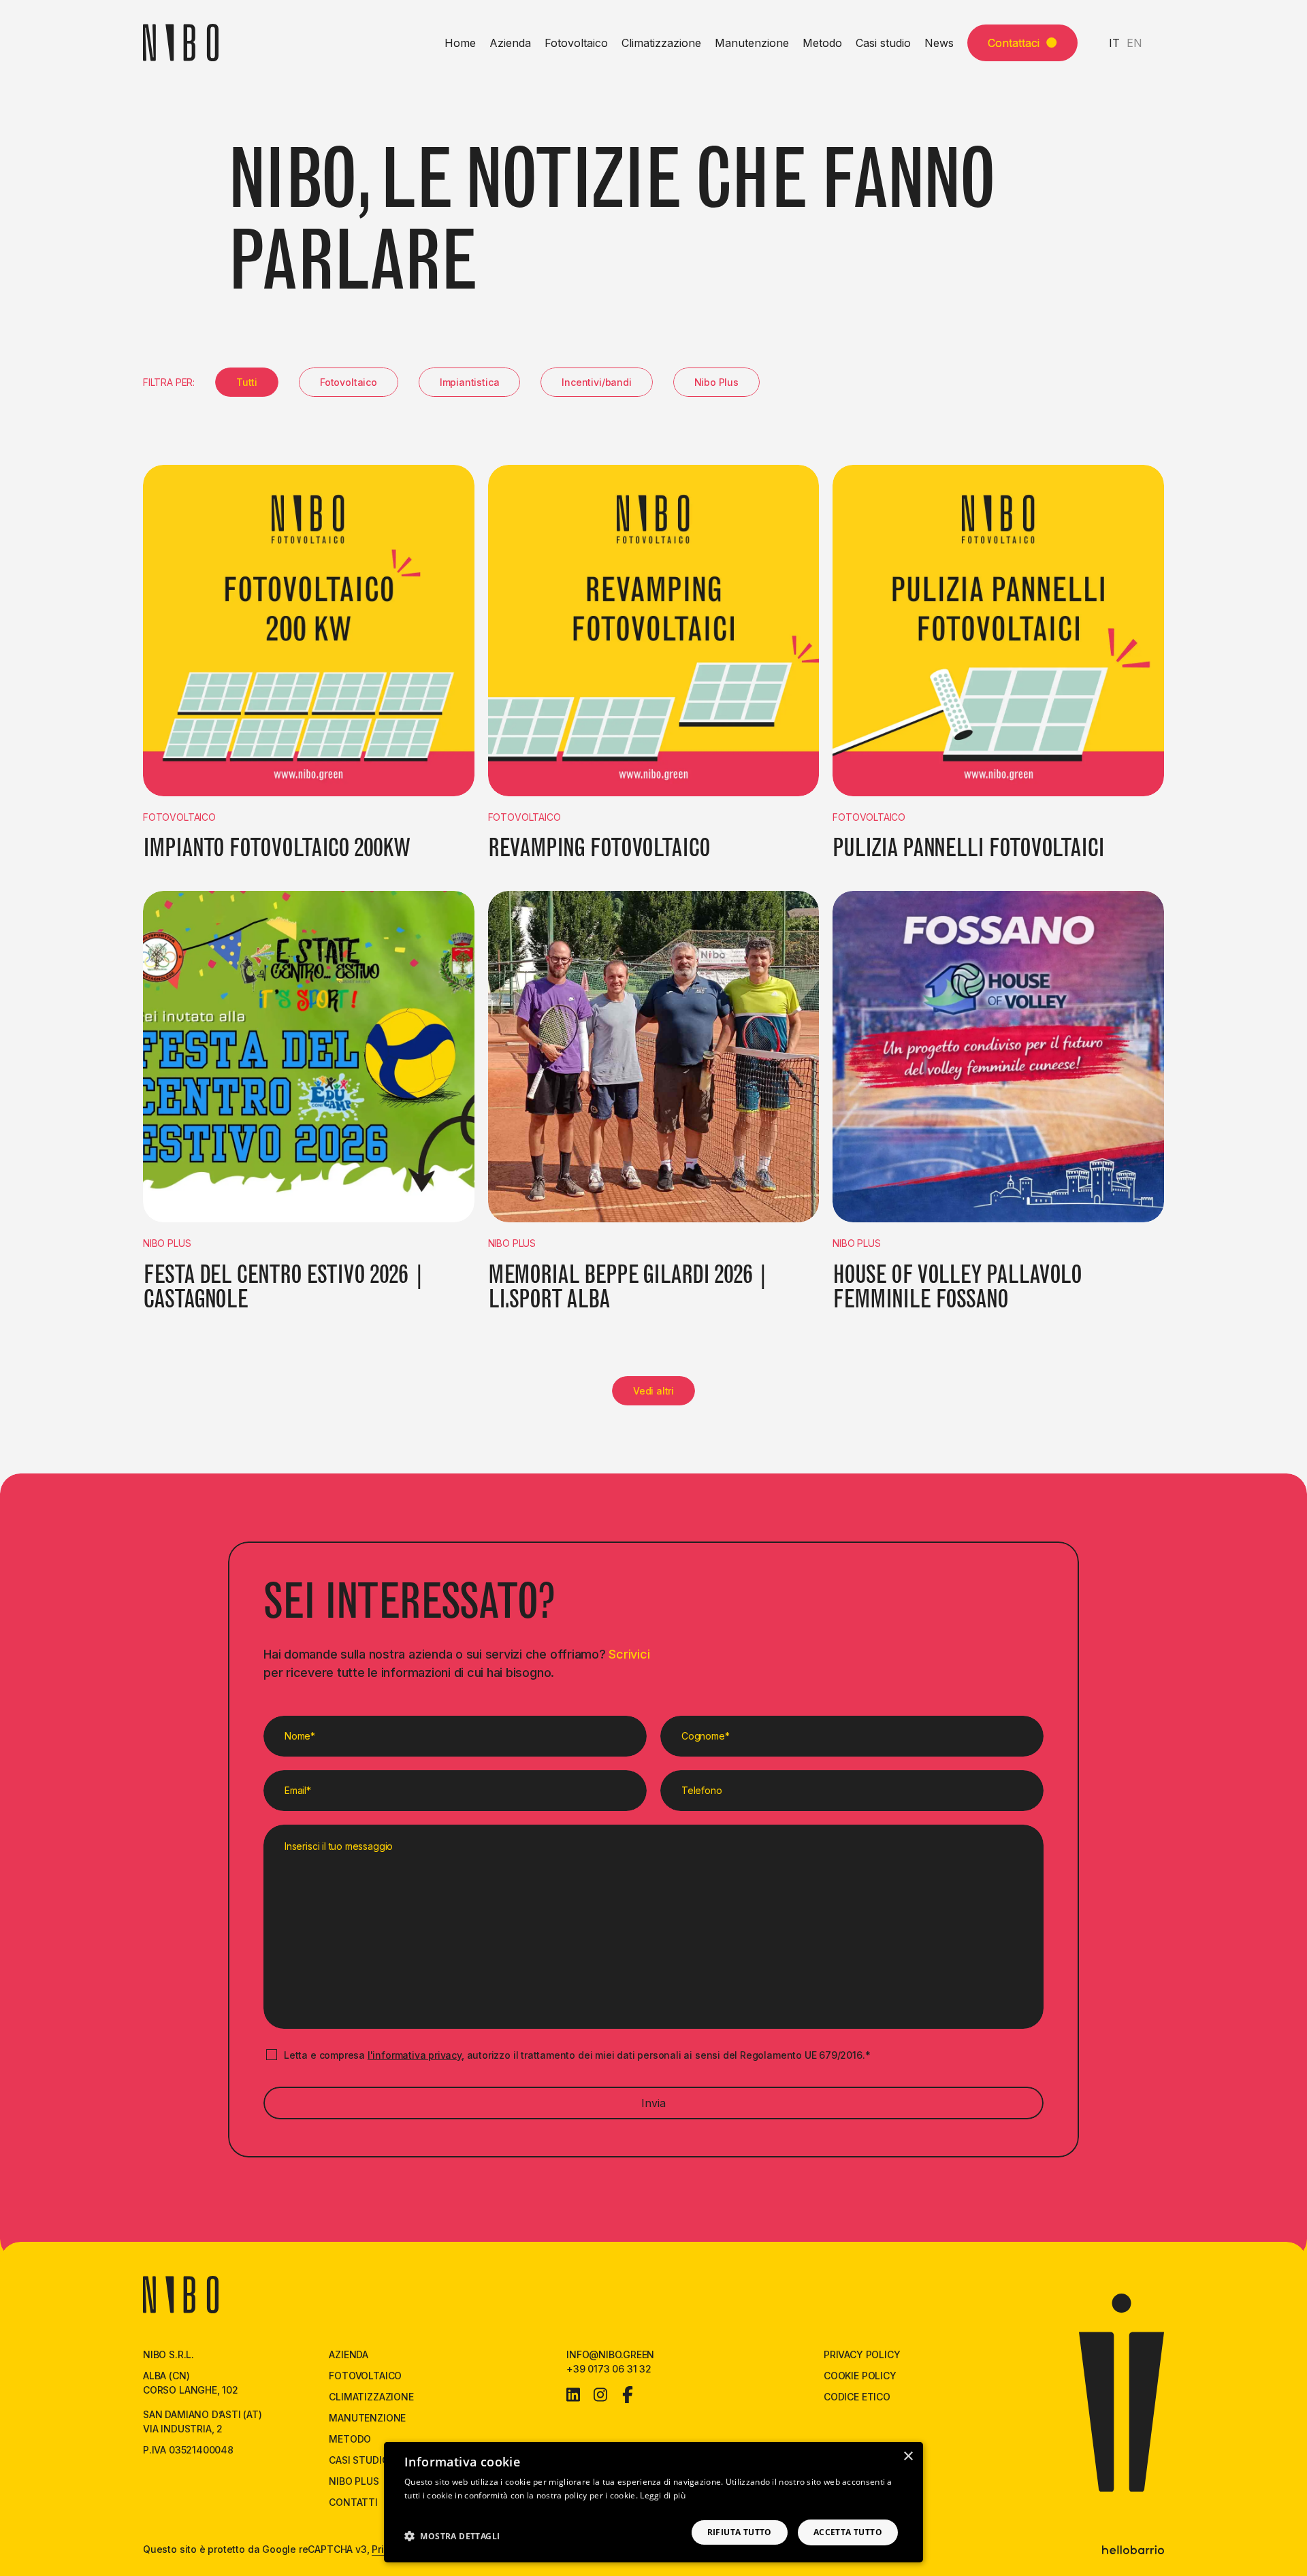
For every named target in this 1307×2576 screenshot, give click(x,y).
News (939, 43)
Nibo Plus (354, 2481)
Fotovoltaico (576, 43)
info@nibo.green (610, 2354)
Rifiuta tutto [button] (740, 2532)
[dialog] (653, 2502)
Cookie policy (860, 2376)
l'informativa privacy (415, 2055)
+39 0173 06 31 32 (609, 2369)
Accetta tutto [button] (848, 2532)
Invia (653, 2103)
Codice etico (857, 2397)
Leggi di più (663, 2495)
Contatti (353, 2502)
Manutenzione (752, 43)
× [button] (908, 2457)
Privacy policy (862, 2354)
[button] (452, 2536)
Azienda (510, 43)
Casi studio (883, 43)
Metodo (822, 43)
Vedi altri (653, 1391)
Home (460, 43)
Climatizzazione (661, 43)
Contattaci (1014, 43)
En (1134, 43)
